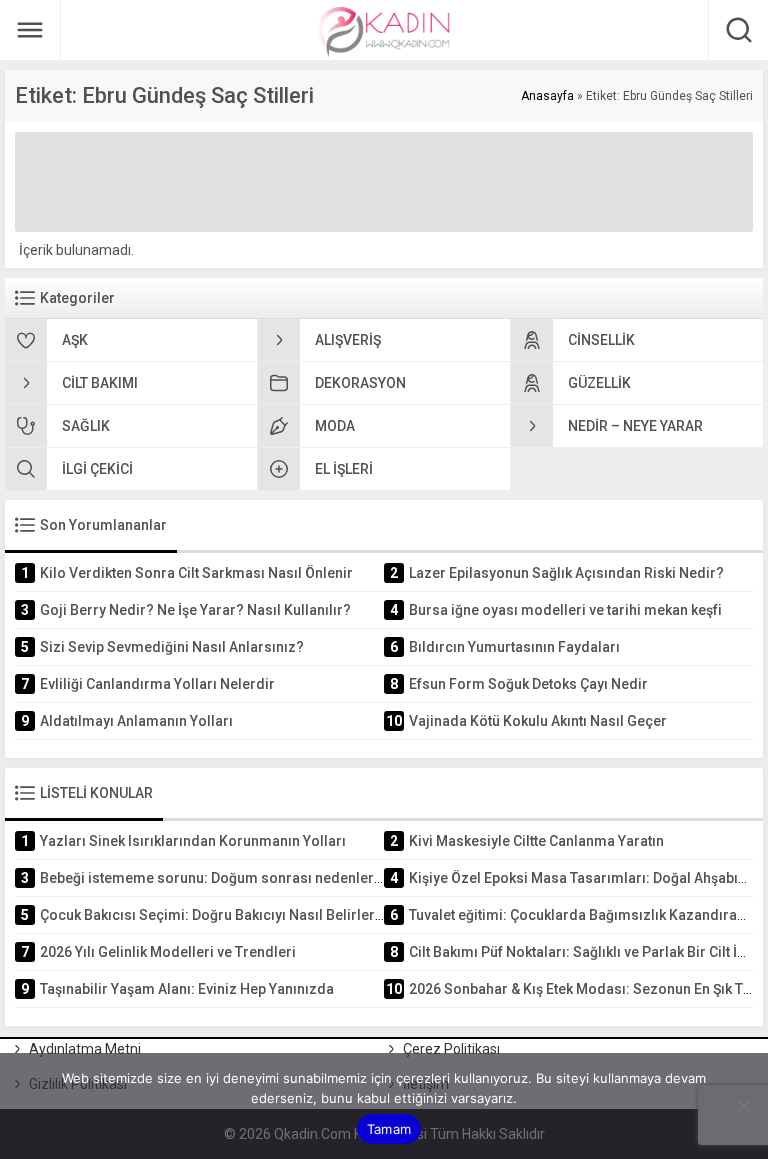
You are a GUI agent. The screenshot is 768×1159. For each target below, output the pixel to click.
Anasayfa (547, 96)
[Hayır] (743, 1106)
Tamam (389, 1129)
